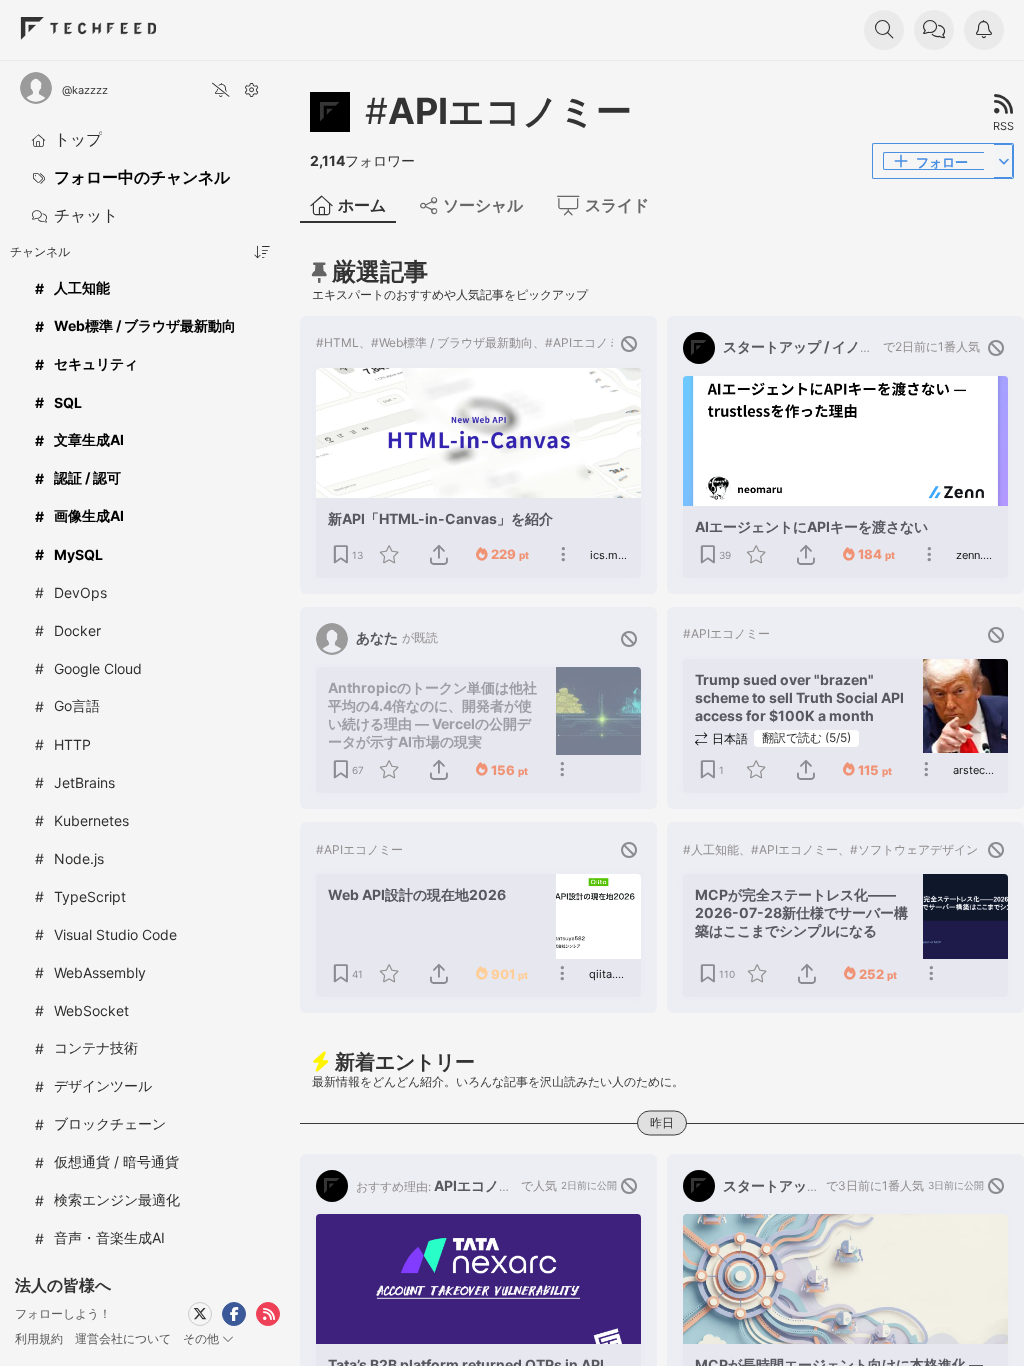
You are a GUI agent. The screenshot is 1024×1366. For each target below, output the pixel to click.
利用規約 (39, 1338)
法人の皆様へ (63, 1285)
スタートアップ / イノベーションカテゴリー (861, 346)
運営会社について (123, 1338)
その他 (202, 1339)
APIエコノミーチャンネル (514, 1185)
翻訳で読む (806, 737)
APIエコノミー (498, 111)
